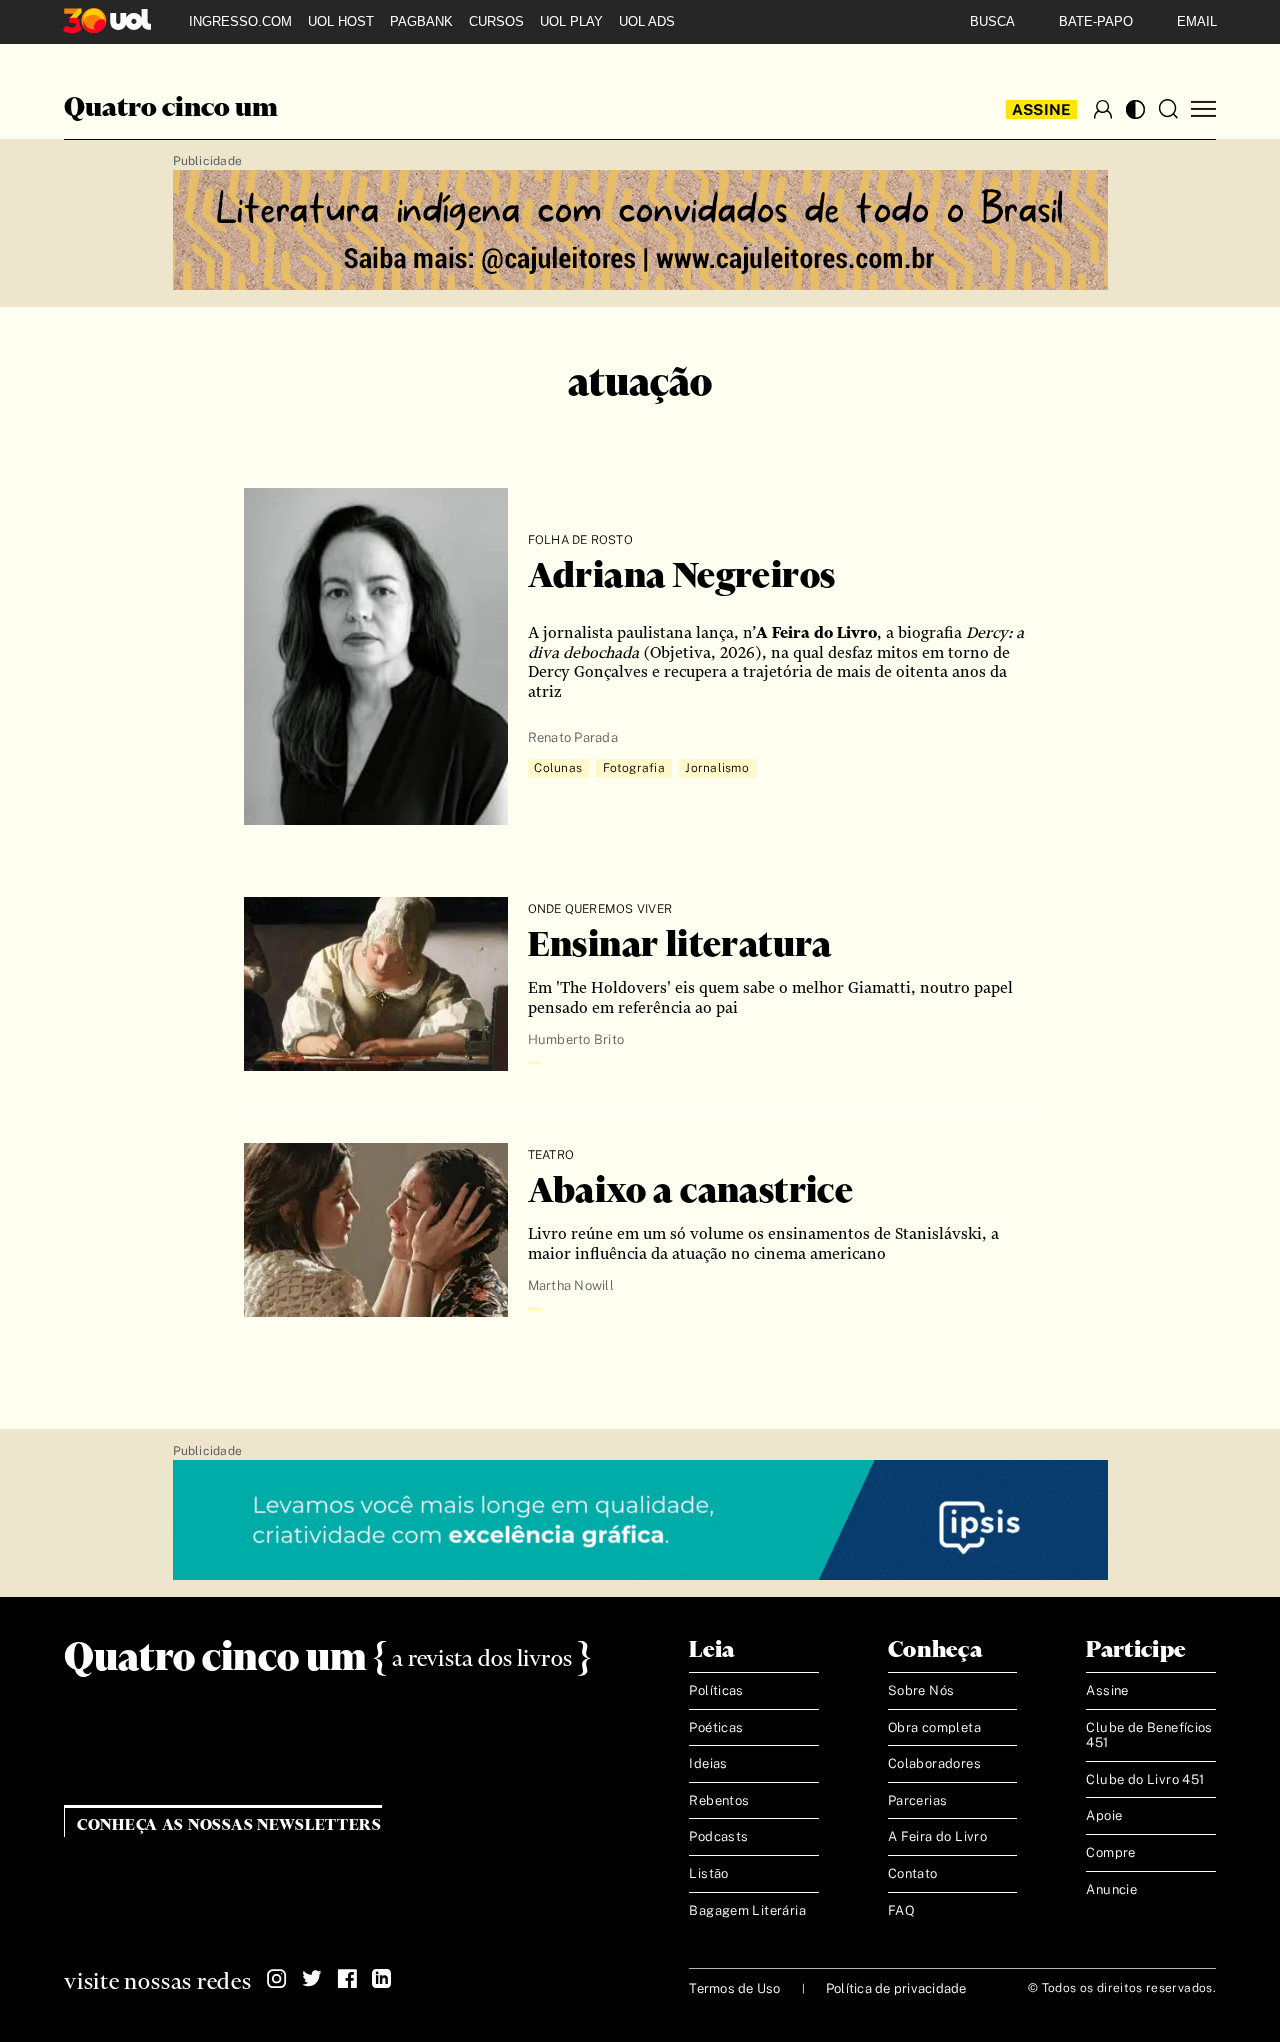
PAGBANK (421, 21)
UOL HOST (341, 21)
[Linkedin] (382, 1979)
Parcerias (918, 1800)
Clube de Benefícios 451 (1149, 1735)
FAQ (901, 1910)
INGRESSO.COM (240, 21)
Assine (1042, 109)
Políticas (716, 1690)
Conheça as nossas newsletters (229, 1825)
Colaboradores (934, 1763)
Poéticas (716, 1727)
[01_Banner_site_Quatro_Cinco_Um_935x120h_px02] (640, 231)
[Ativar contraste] (1135, 109)
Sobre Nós (921, 1690)
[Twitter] (312, 1979)
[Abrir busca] (1168, 109)
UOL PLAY (571, 21)
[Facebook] (347, 1979)
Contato (913, 1873)
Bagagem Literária (747, 1910)
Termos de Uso (734, 1988)
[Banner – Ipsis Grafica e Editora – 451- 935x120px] (640, 1521)
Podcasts (718, 1836)
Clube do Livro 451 (1145, 1779)
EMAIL (1197, 21)
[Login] (1103, 109)
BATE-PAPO (1096, 21)
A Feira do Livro (937, 1836)
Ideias (708, 1763)
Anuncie (1111, 1889)
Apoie (1104, 1815)
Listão (708, 1873)
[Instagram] (277, 1979)
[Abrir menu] (1203, 109)
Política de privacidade (896, 1988)
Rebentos (719, 1800)
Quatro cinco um (171, 109)
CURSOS (496, 21)
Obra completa (934, 1727)
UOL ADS (647, 21)
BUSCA (992, 21)
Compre (1110, 1852)
